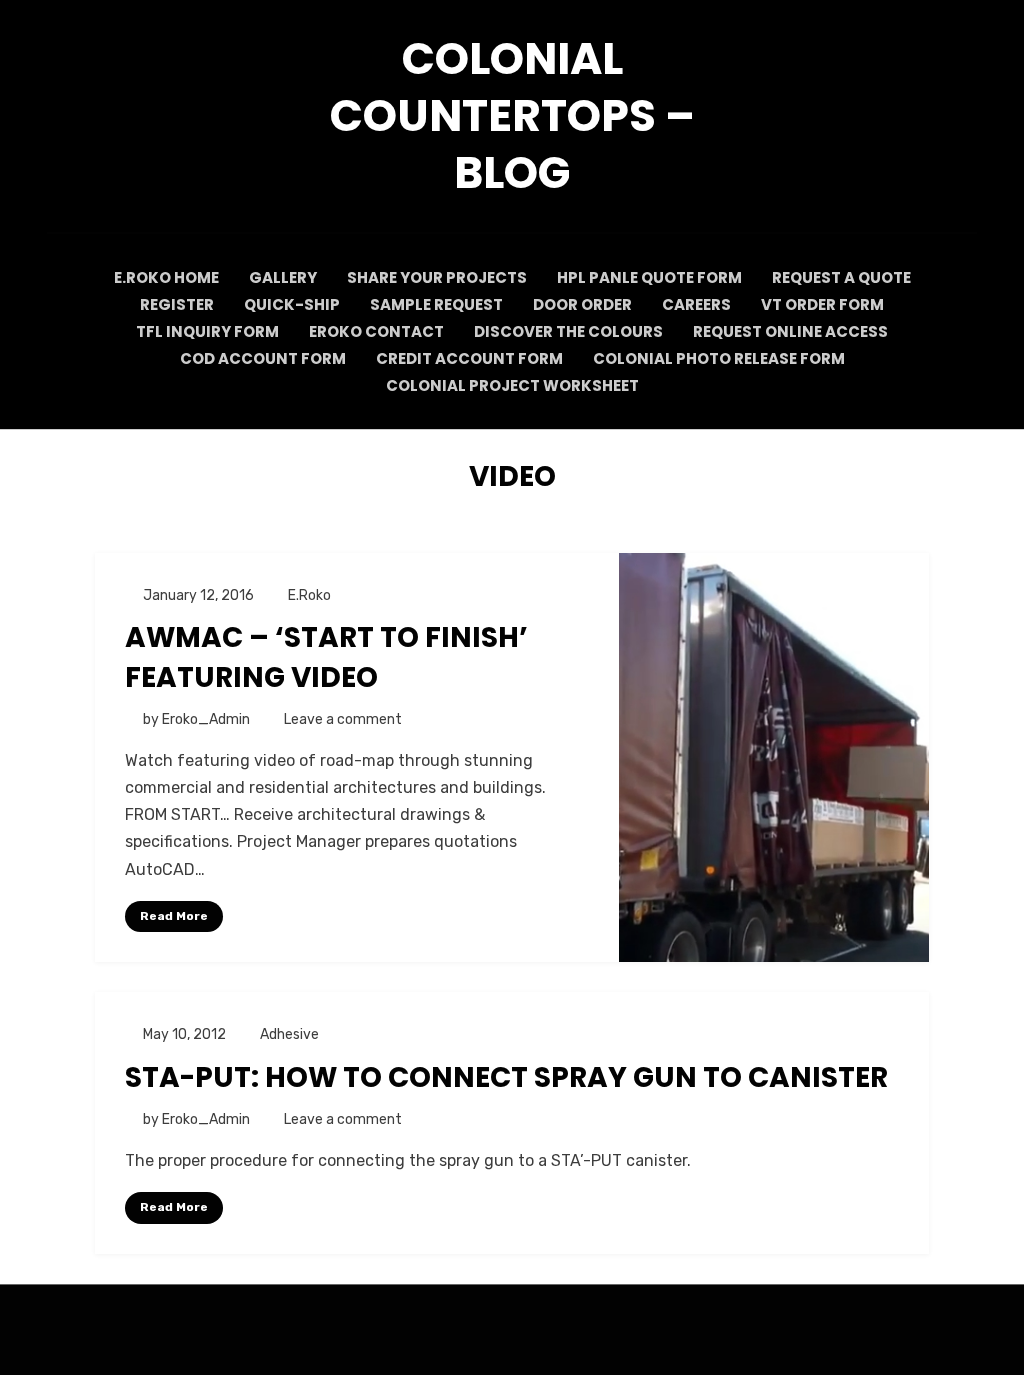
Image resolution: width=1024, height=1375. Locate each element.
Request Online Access (790, 331)
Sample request (436, 304)
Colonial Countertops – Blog (512, 115)
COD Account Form (263, 358)
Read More (174, 916)
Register (177, 304)
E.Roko (309, 595)
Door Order (582, 304)
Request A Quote (841, 277)
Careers (696, 304)
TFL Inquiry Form (207, 331)
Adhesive (289, 1034)
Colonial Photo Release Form (719, 358)
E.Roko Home (166, 277)
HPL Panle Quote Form (649, 277)
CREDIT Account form (469, 358)
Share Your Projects (437, 277)
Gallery (283, 277)
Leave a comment (343, 719)
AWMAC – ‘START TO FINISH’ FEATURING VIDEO (326, 657)
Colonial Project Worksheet (512, 385)
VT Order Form (822, 304)
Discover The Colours (568, 331)
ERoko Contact (376, 331)
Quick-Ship (292, 304)
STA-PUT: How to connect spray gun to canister (506, 1077)
